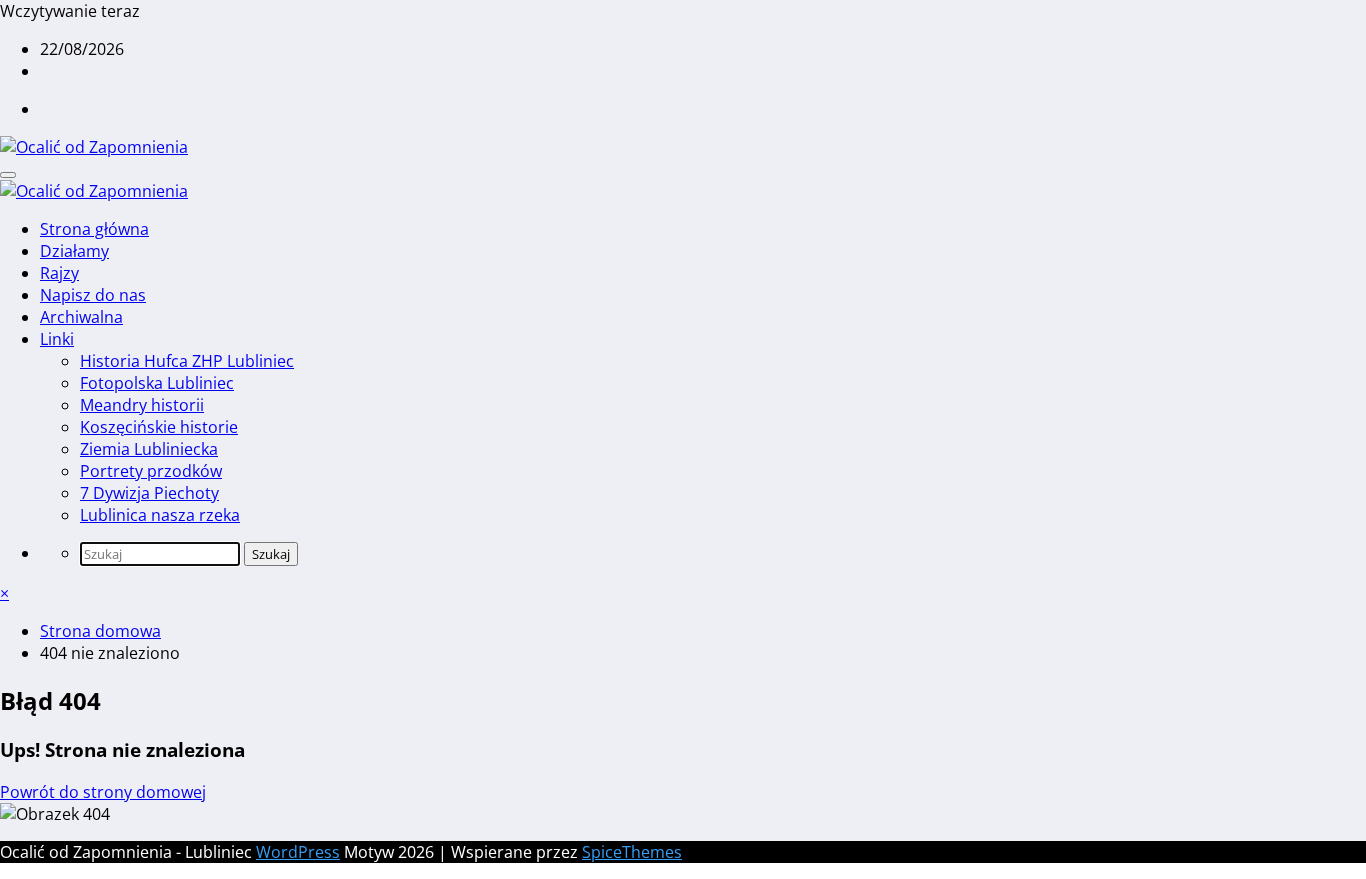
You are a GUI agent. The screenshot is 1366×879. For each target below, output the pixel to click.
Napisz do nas (93, 295)
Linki (57, 339)
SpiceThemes (632, 852)
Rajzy (59, 273)
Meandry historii (142, 405)
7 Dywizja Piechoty (149, 493)
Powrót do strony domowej (103, 792)
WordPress (298, 852)
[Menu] (8, 175)
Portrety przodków (151, 471)
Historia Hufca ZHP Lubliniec (187, 361)
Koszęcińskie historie (159, 427)
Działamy (74, 251)
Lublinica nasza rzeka (160, 515)
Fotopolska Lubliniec (157, 383)
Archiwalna (81, 317)
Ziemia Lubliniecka (149, 449)
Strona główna (94, 229)
